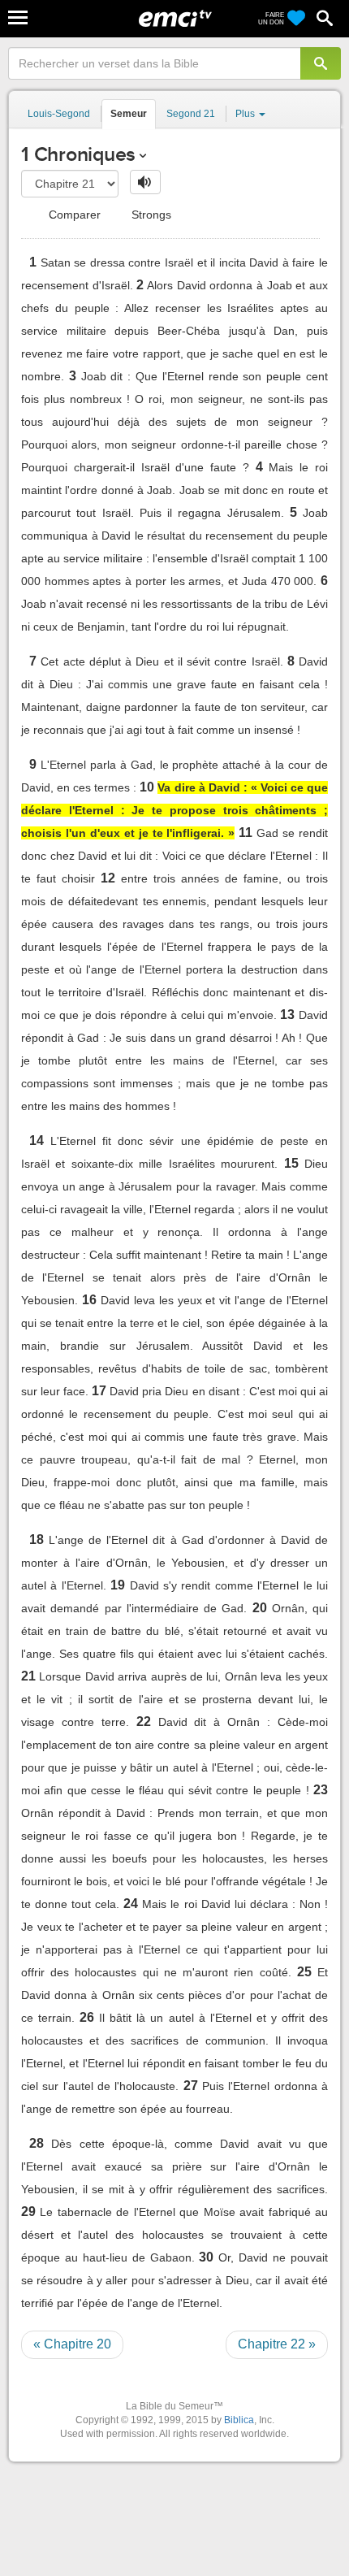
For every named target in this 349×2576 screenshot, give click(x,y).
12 (108, 878)
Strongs (150, 215)
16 (89, 1300)
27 (191, 2086)
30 (206, 2257)
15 (291, 1163)
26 (87, 2017)
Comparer (73, 215)
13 (287, 1015)
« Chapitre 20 (72, 2344)
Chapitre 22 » (277, 2344)
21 (28, 1676)
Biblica (239, 2420)
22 (144, 1722)
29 (28, 2212)
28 (37, 2143)
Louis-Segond (59, 114)
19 (118, 1585)
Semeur (129, 114)
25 (304, 1972)
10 (147, 787)
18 (37, 1540)
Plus (246, 114)
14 (37, 1141)
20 (260, 1608)
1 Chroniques (78, 154)
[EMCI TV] (175, 20)
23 (321, 1790)
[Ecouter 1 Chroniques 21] (145, 182)
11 (246, 833)
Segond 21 (191, 114)
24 (131, 1904)
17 (99, 1391)
